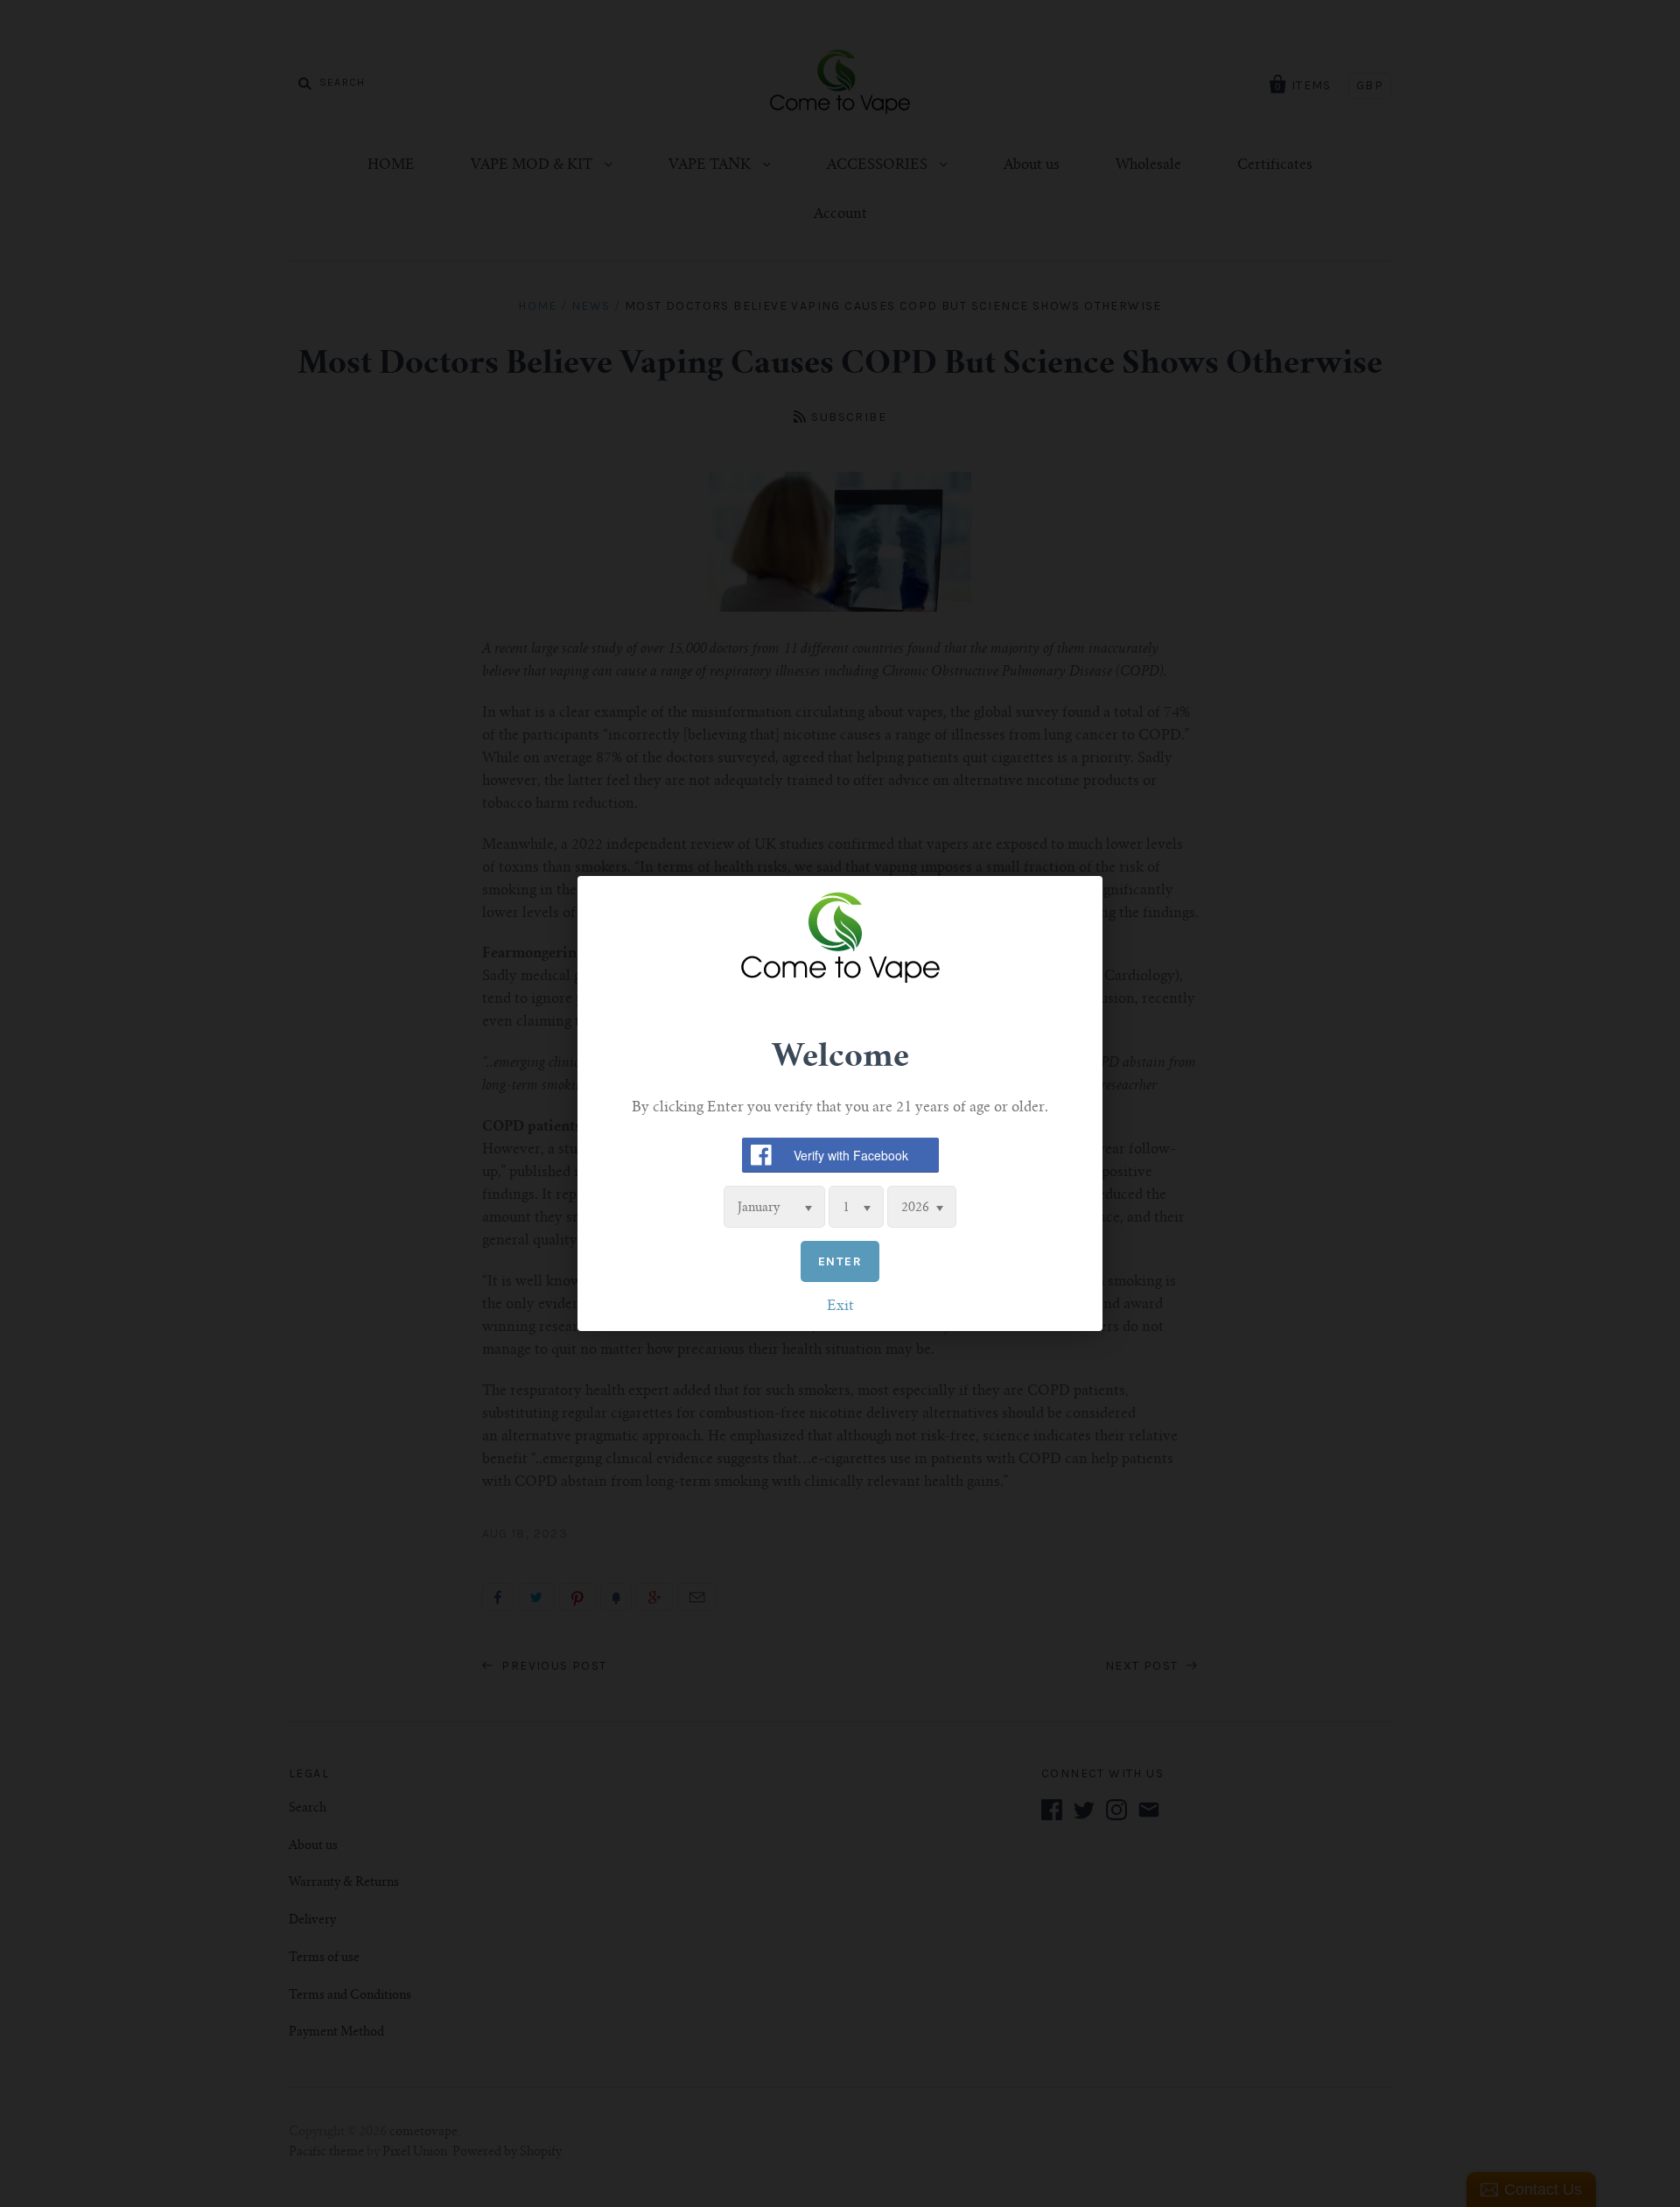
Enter (840, 1261)
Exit (840, 1307)
